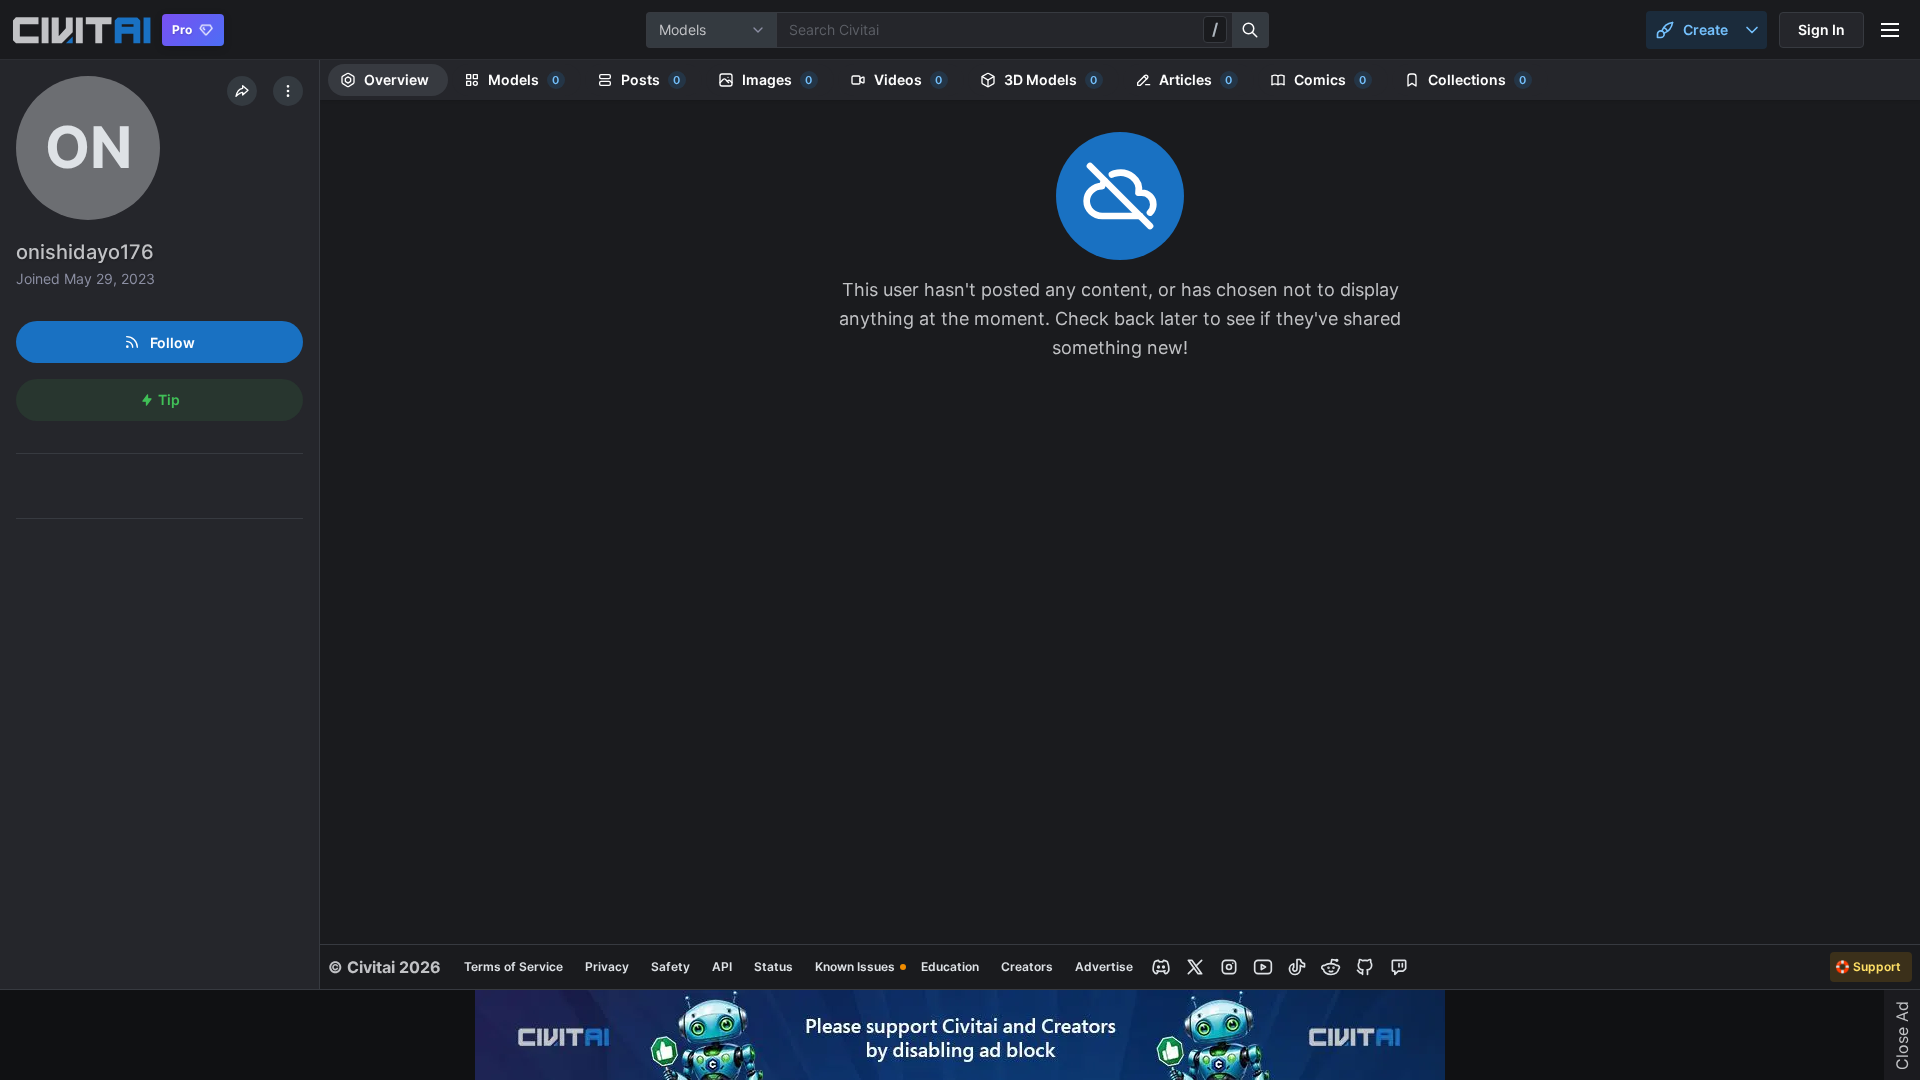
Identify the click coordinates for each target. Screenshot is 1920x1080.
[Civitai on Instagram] (1229, 967)
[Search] (1251, 30)
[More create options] (1752, 30)
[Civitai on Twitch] (1399, 967)
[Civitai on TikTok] (1297, 967)
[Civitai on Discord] (1161, 967)
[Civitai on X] (1195, 967)
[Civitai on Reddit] (1331, 967)
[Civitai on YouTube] (1263, 967)
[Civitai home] (81, 30)
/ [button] (1215, 29)
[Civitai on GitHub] (1365, 967)
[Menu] (1890, 30)
